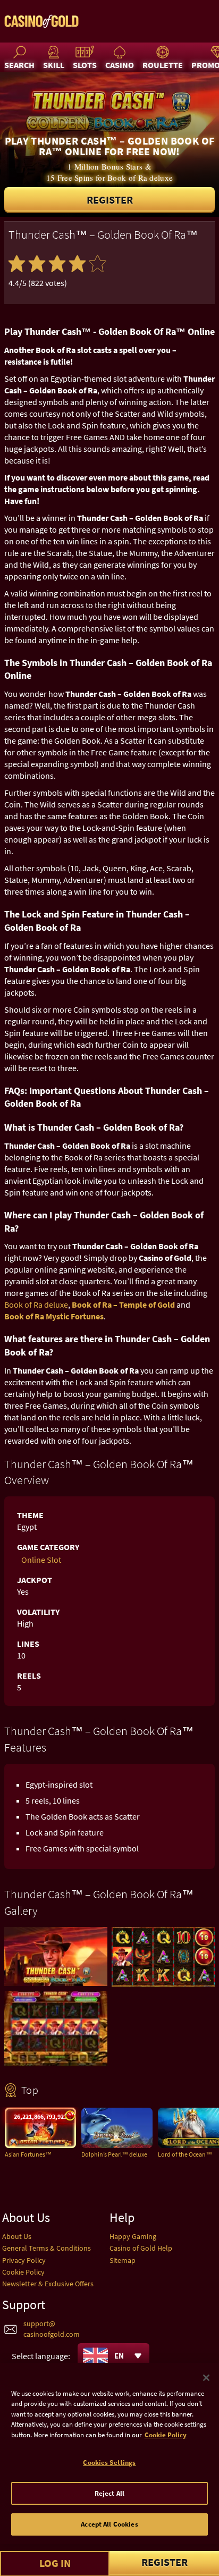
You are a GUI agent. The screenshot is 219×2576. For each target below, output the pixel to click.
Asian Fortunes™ (28, 2154)
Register (110, 200)
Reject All (109, 2493)
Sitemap (123, 2260)
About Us (17, 2236)
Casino (120, 65)
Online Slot (41, 1560)
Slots (85, 65)
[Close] (206, 2378)
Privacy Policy (24, 2260)
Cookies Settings (109, 2463)
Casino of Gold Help (141, 2248)
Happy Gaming (133, 2236)
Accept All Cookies (109, 2524)
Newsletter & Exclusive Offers (48, 2284)
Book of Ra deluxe (36, 1304)
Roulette (163, 65)
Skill (54, 65)
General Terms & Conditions (47, 2248)
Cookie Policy (23, 2272)
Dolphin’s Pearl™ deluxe (114, 2154)
